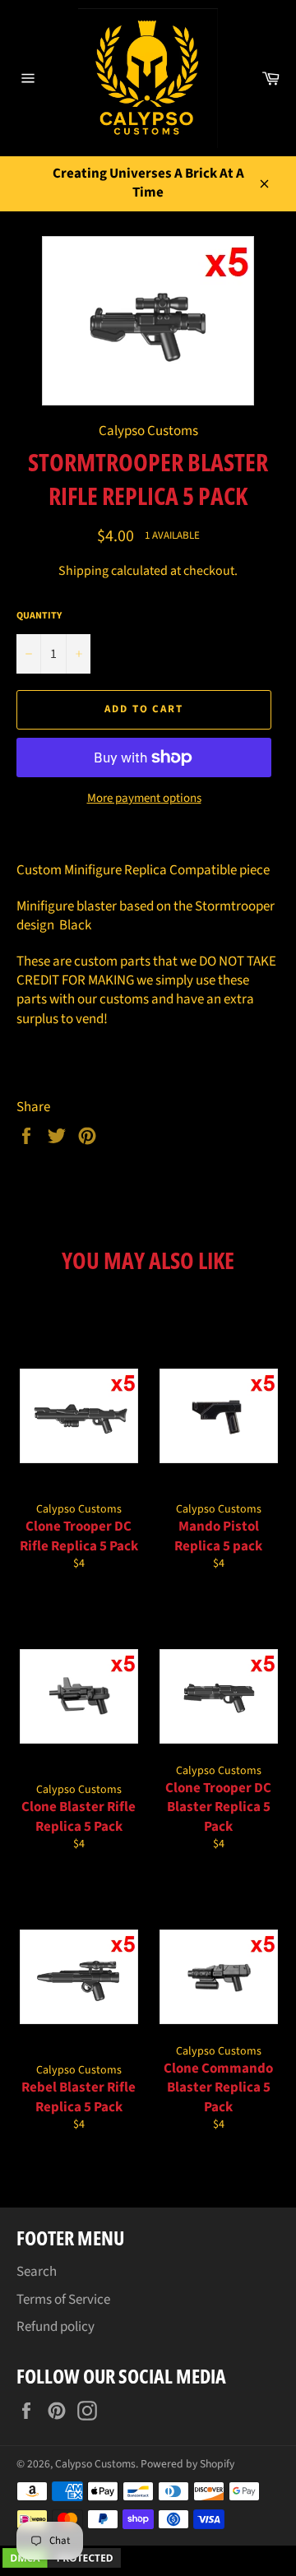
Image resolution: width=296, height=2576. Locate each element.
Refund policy (55, 2327)
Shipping (83, 571)
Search (37, 2272)
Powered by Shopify (187, 2464)
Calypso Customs (95, 2464)
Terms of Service (63, 2300)
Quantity (39, 616)
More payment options (144, 799)
